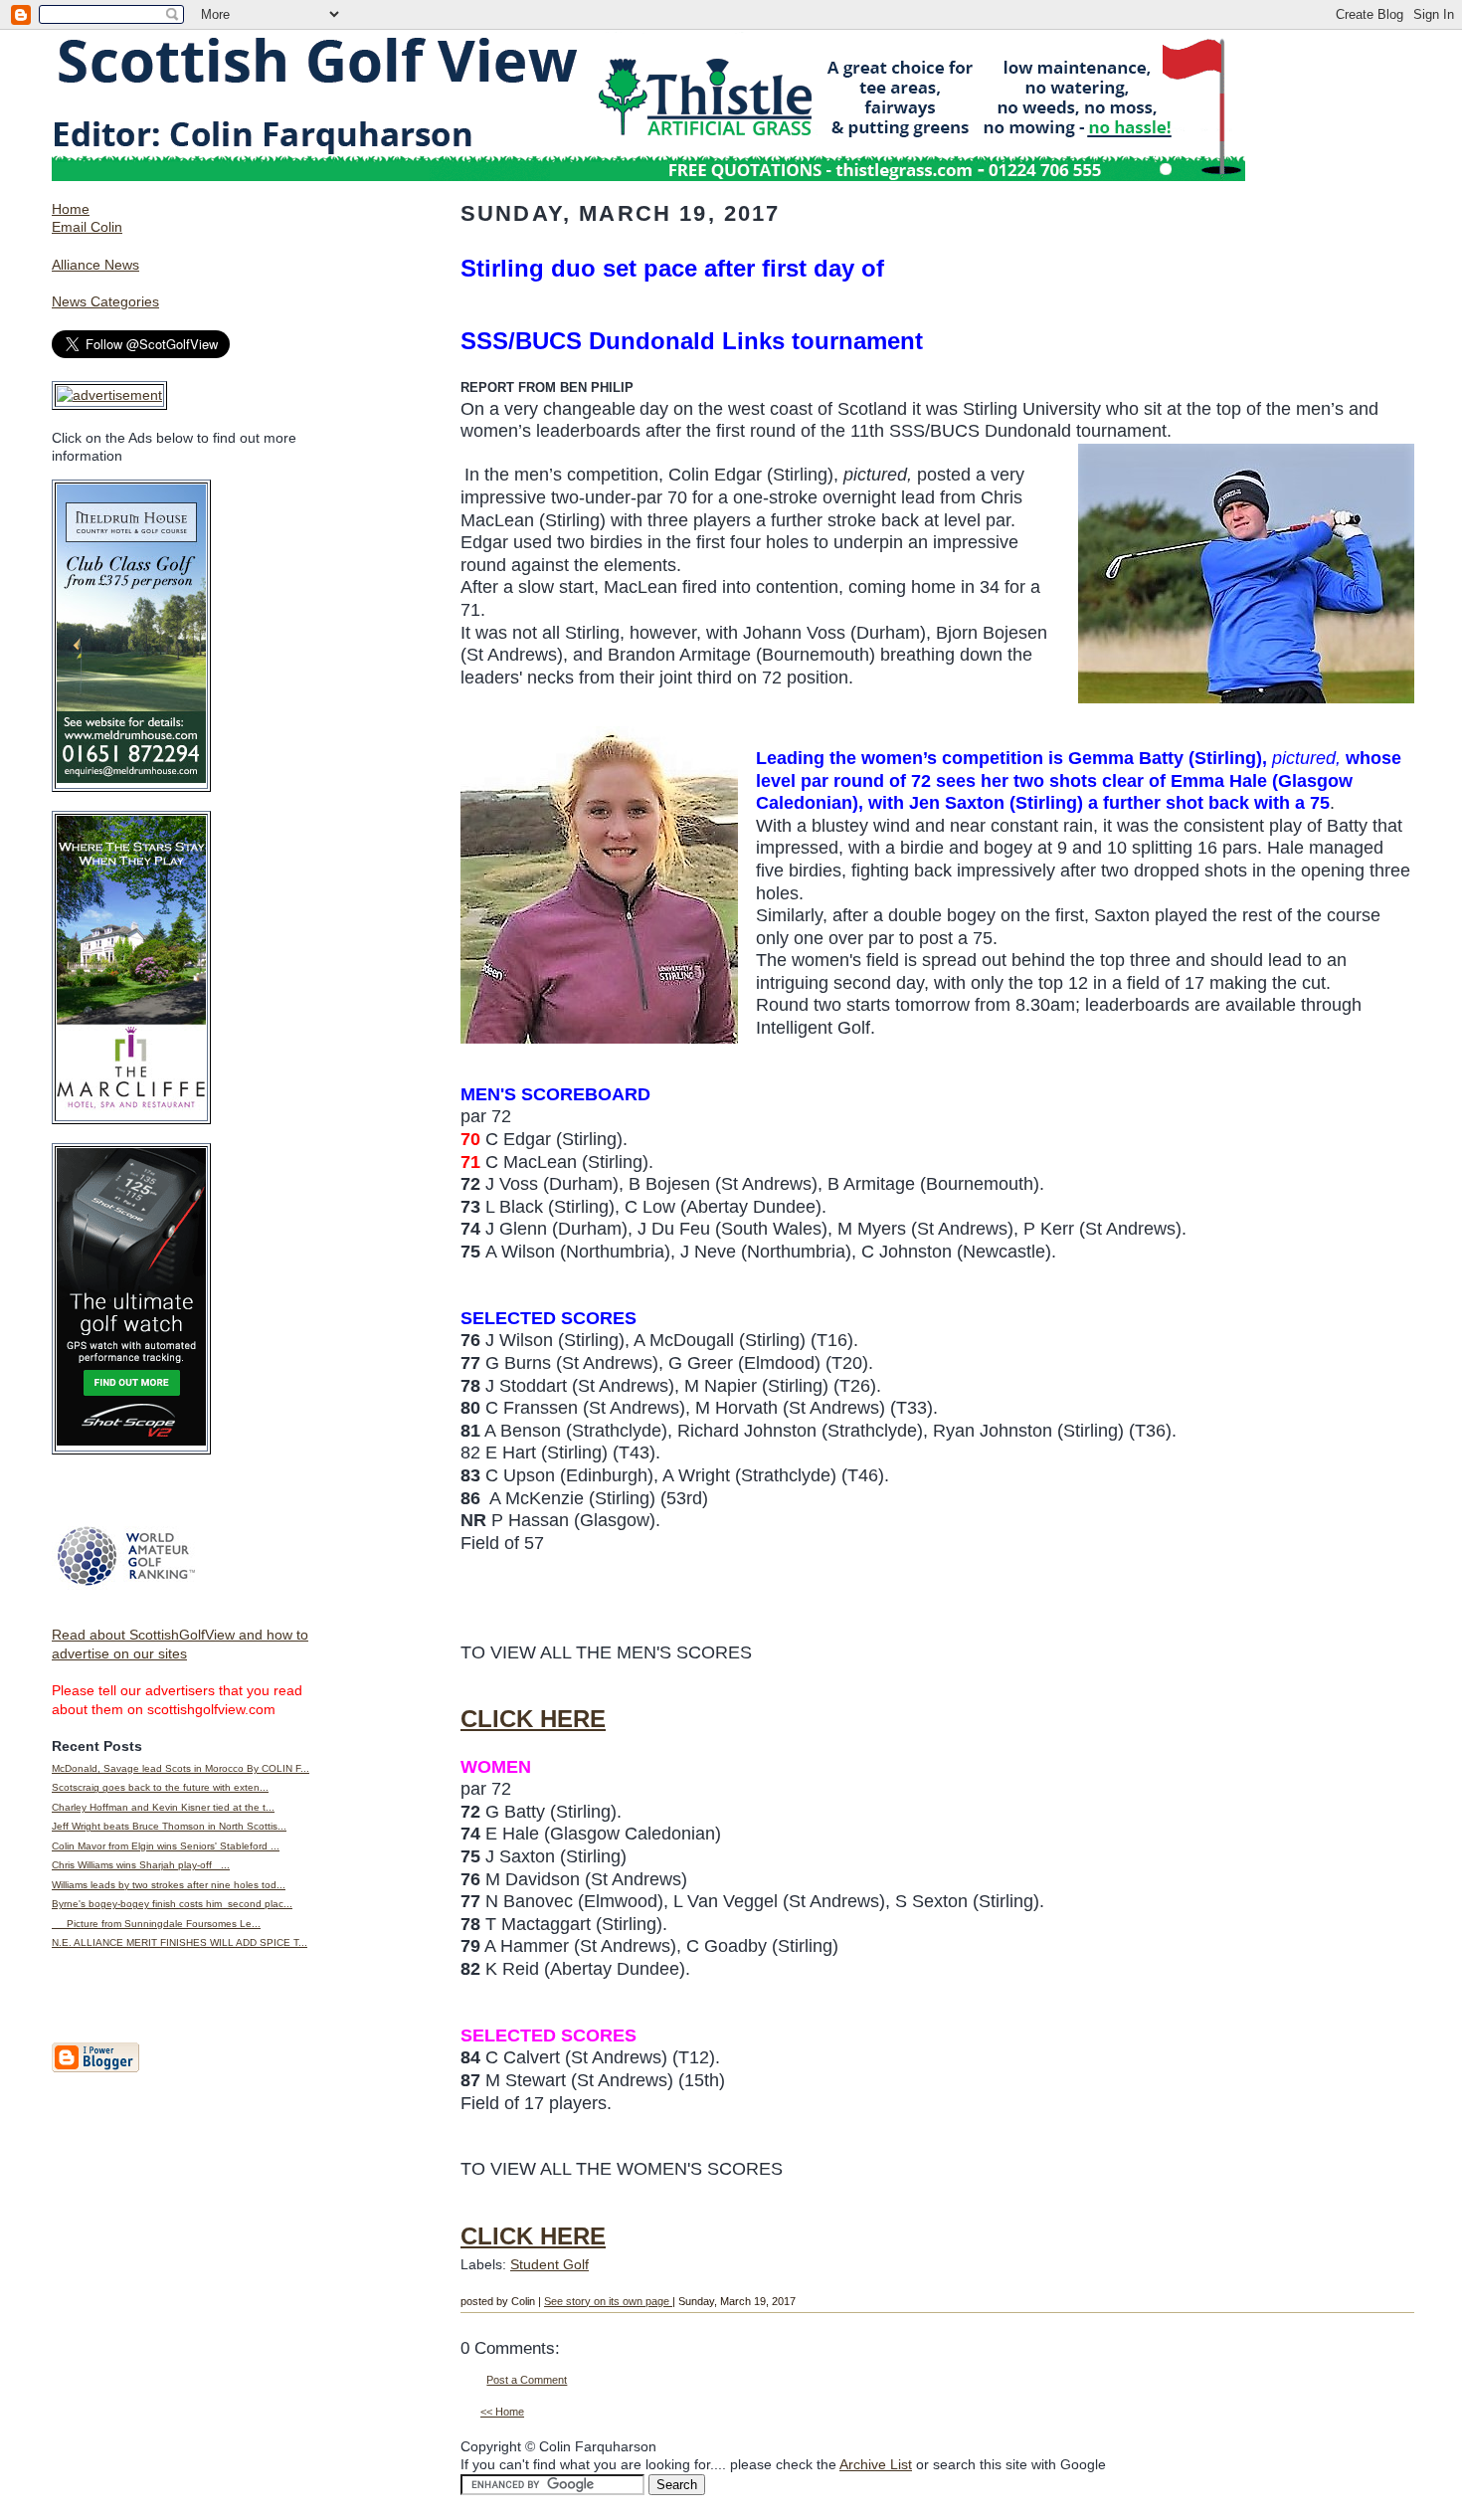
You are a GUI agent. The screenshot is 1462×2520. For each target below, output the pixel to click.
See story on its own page (608, 2301)
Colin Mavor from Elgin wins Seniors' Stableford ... (166, 1846)
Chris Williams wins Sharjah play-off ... (141, 1865)
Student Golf (549, 2264)
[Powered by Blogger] (95, 2068)
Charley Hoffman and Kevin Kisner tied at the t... (163, 1807)
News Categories (105, 301)
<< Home (502, 2412)
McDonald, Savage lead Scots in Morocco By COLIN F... (181, 1768)
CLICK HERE (533, 1719)
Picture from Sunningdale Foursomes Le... (156, 1924)
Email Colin (87, 227)
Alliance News (95, 265)
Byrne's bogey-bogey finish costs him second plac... (172, 1904)
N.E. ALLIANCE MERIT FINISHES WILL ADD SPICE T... (180, 1942)
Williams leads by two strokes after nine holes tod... (169, 1885)
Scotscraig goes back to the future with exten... (160, 1787)
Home (71, 209)
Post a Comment (527, 2380)
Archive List (876, 2464)
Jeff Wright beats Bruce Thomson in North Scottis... (169, 1826)
